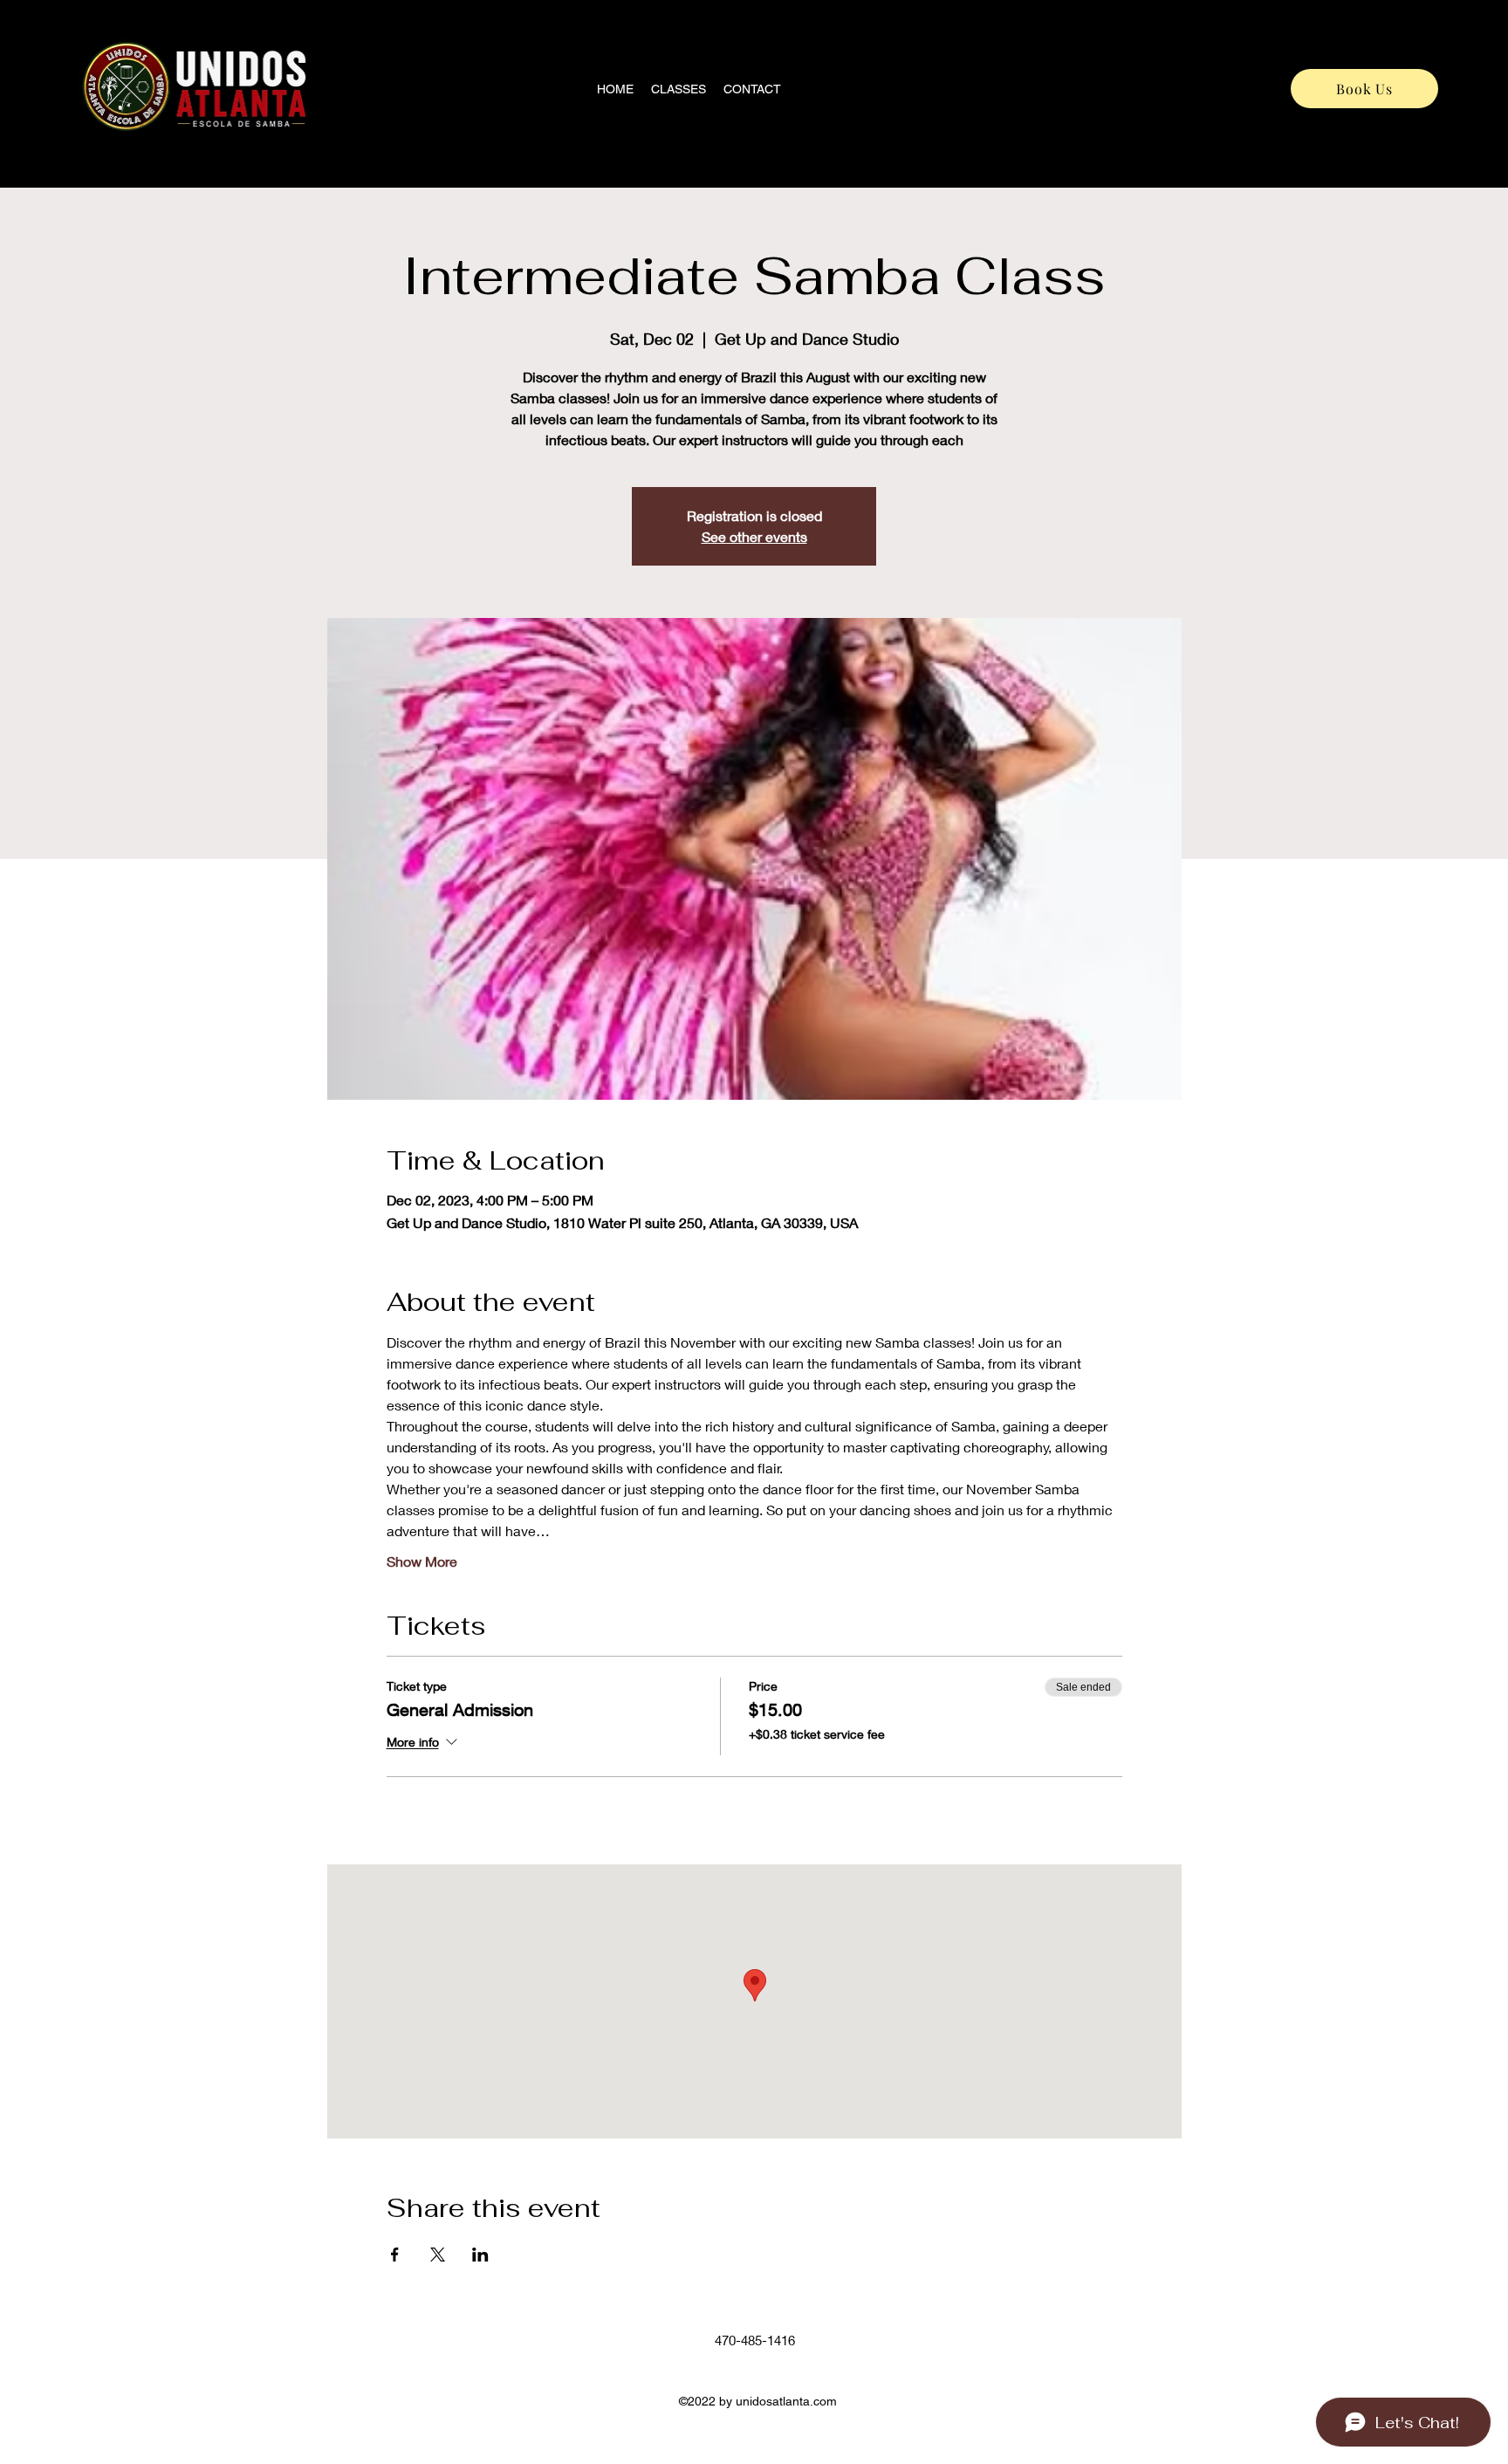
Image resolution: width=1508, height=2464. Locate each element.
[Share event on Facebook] (395, 2255)
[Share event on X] (438, 2255)
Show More (422, 1561)
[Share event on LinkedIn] (480, 2255)
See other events (754, 536)
